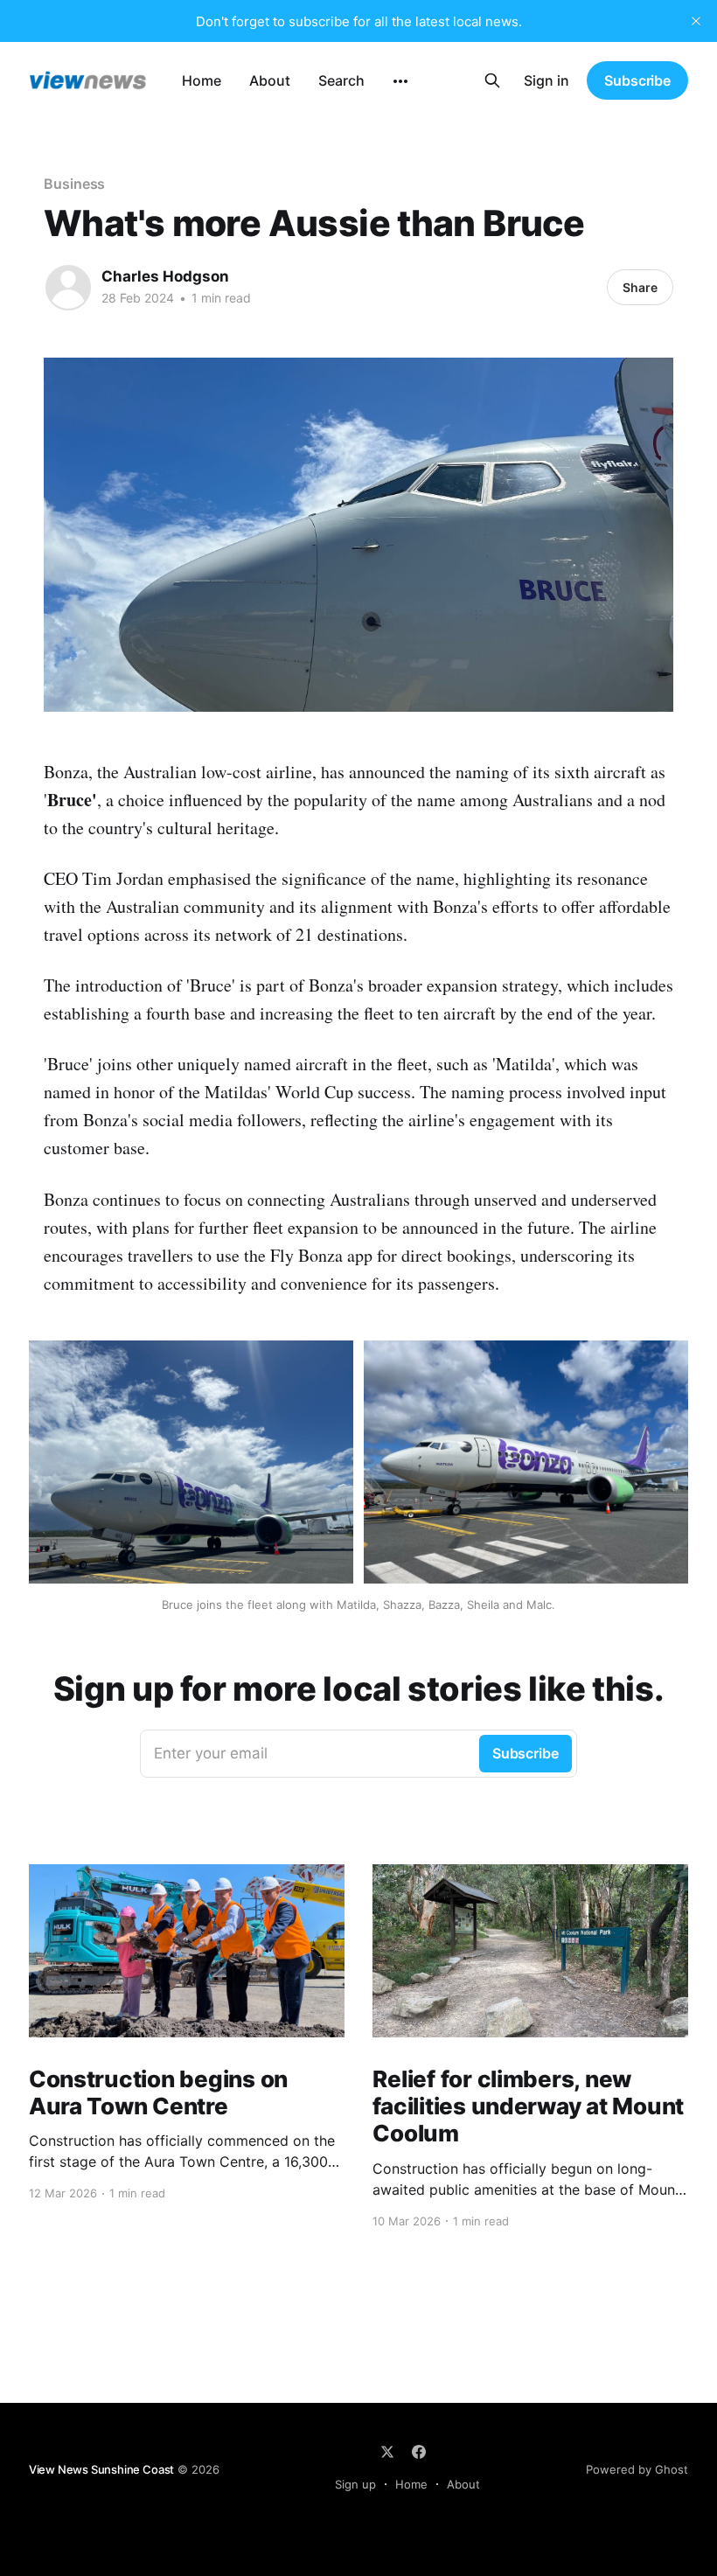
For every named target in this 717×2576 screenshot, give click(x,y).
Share (640, 287)
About (270, 80)
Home (202, 80)
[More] (400, 81)
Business (74, 184)
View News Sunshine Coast (101, 2469)
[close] (696, 21)
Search (341, 80)
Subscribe (637, 80)
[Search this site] (492, 80)
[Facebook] (419, 2452)
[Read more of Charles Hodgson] (68, 288)
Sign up (355, 2484)
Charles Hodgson (165, 276)
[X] (387, 2452)
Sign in (546, 80)
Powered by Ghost (637, 2469)
